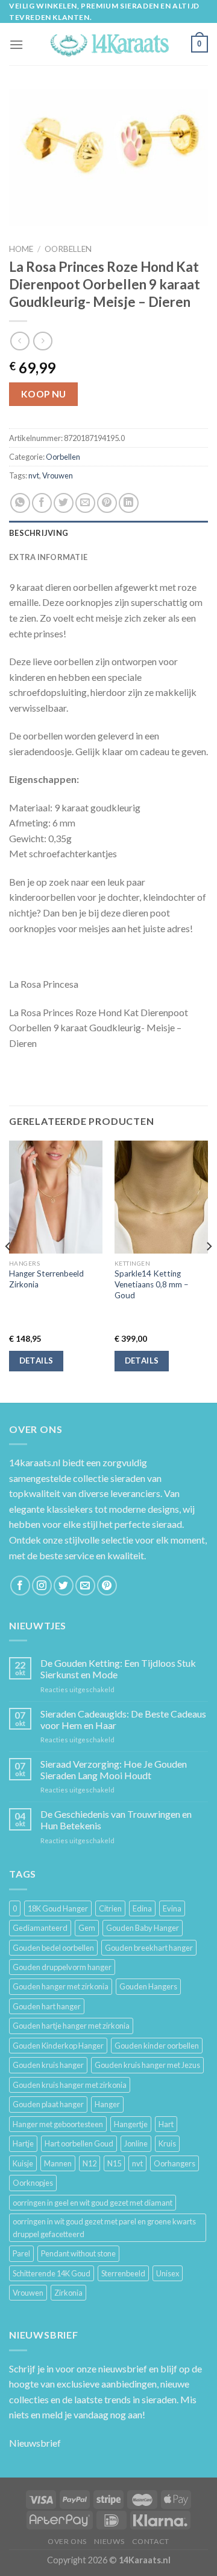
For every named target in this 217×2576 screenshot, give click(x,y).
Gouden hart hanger (47, 2006)
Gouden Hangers (148, 1986)
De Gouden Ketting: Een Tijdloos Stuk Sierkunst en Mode (118, 1669)
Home (21, 249)
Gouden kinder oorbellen (157, 2046)
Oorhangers (175, 2163)
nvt (34, 475)
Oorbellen (68, 249)
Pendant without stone (78, 2253)
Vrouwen (58, 475)
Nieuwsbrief (35, 2443)
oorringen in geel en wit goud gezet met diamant (93, 2203)
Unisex (168, 2273)
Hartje (23, 2143)
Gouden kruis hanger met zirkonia (70, 2085)
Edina (142, 1908)
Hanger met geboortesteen (58, 2124)
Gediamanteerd (40, 1928)
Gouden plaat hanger (48, 2104)
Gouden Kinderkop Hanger (58, 2046)
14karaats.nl (35, 1462)
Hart (166, 2124)
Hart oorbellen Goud (79, 2143)
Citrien (110, 1908)
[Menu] (16, 44)
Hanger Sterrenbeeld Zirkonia (46, 1279)
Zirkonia (68, 2293)
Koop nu (44, 394)
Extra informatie (48, 557)
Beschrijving (39, 533)
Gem (87, 1928)
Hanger (107, 2104)
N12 (90, 2163)
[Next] (209, 1270)
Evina (172, 1908)
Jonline (136, 2143)
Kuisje (23, 2163)
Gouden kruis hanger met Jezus (147, 2065)
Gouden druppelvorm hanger (62, 1967)
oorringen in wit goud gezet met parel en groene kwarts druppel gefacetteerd (104, 2227)
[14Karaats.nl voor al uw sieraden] (108, 44)
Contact (151, 2541)
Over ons (67, 2541)
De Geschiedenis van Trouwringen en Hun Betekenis (116, 1820)
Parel (21, 2253)
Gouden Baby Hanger (143, 1928)
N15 (114, 2163)
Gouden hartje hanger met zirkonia (71, 2026)
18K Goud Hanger (58, 1908)
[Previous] (8, 1270)
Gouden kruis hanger (48, 2065)
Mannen (58, 2163)
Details (36, 1360)
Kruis (167, 2143)
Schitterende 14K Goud (52, 2273)
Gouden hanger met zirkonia (61, 1986)
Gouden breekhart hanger (149, 1948)
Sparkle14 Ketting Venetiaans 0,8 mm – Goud (152, 1284)
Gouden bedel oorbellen (53, 1948)
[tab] (108, 533)
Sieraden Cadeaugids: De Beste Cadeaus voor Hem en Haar (123, 1719)
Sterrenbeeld (123, 2273)
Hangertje (131, 2124)
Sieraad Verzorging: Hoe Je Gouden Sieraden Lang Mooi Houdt (114, 1769)
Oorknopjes (33, 2183)
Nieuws (109, 2541)
